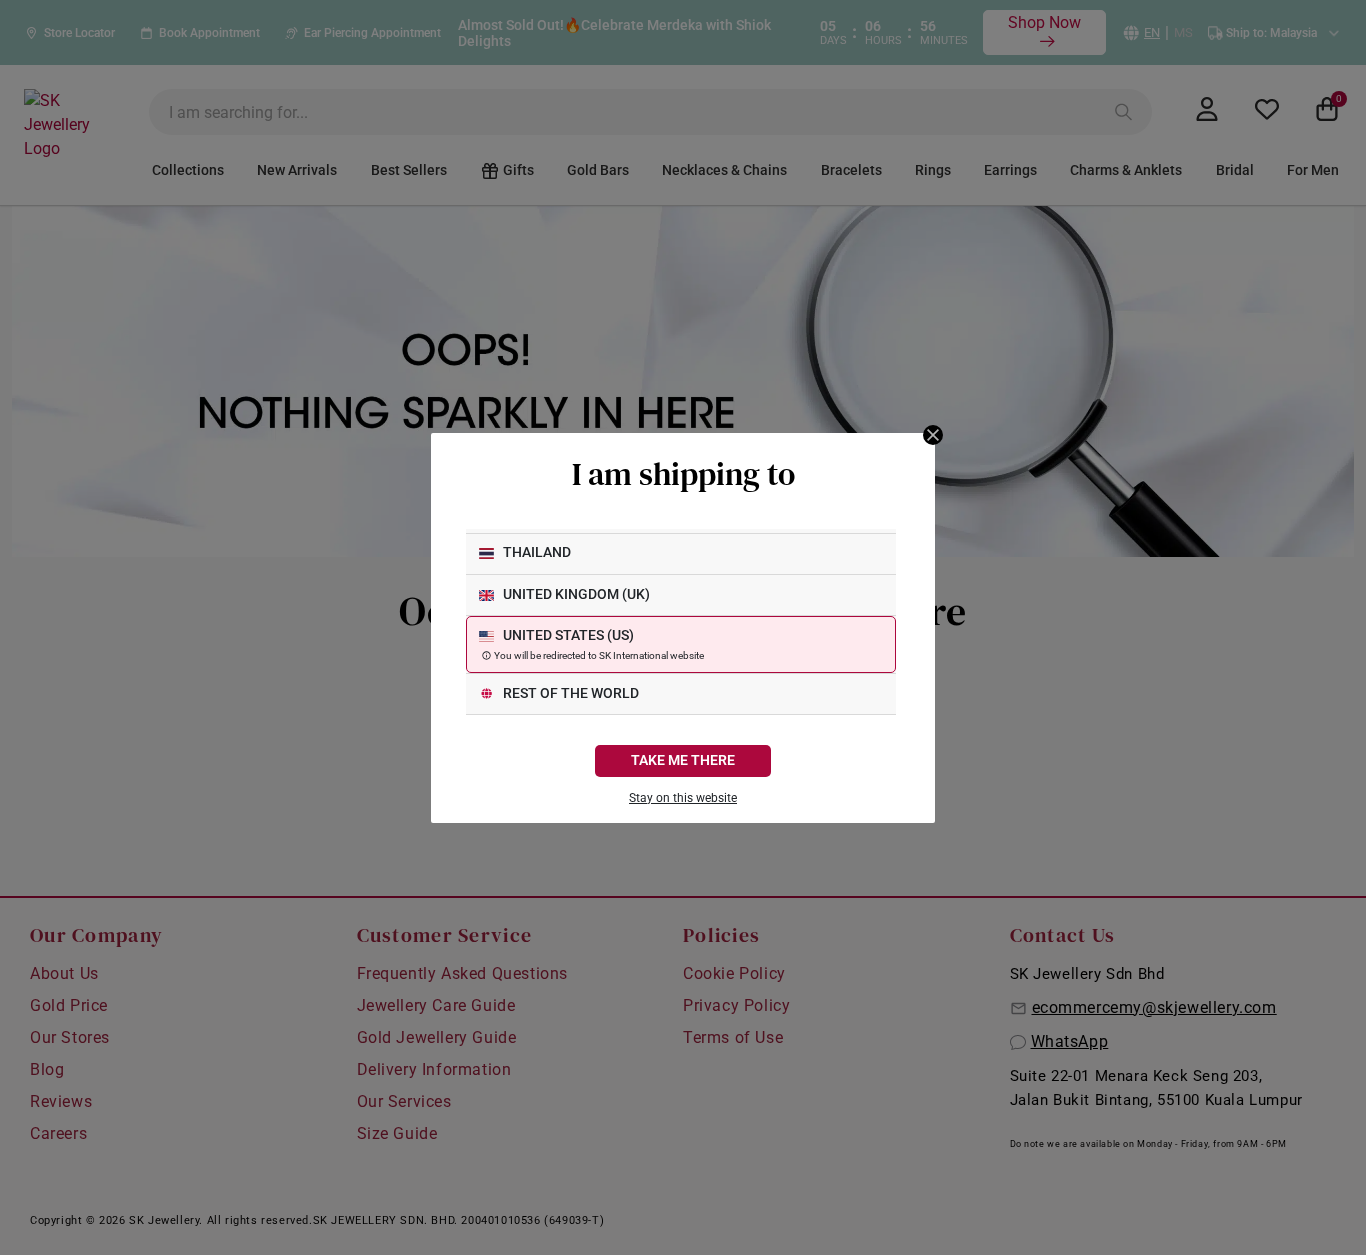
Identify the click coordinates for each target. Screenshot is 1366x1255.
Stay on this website (683, 798)
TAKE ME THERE (683, 760)
